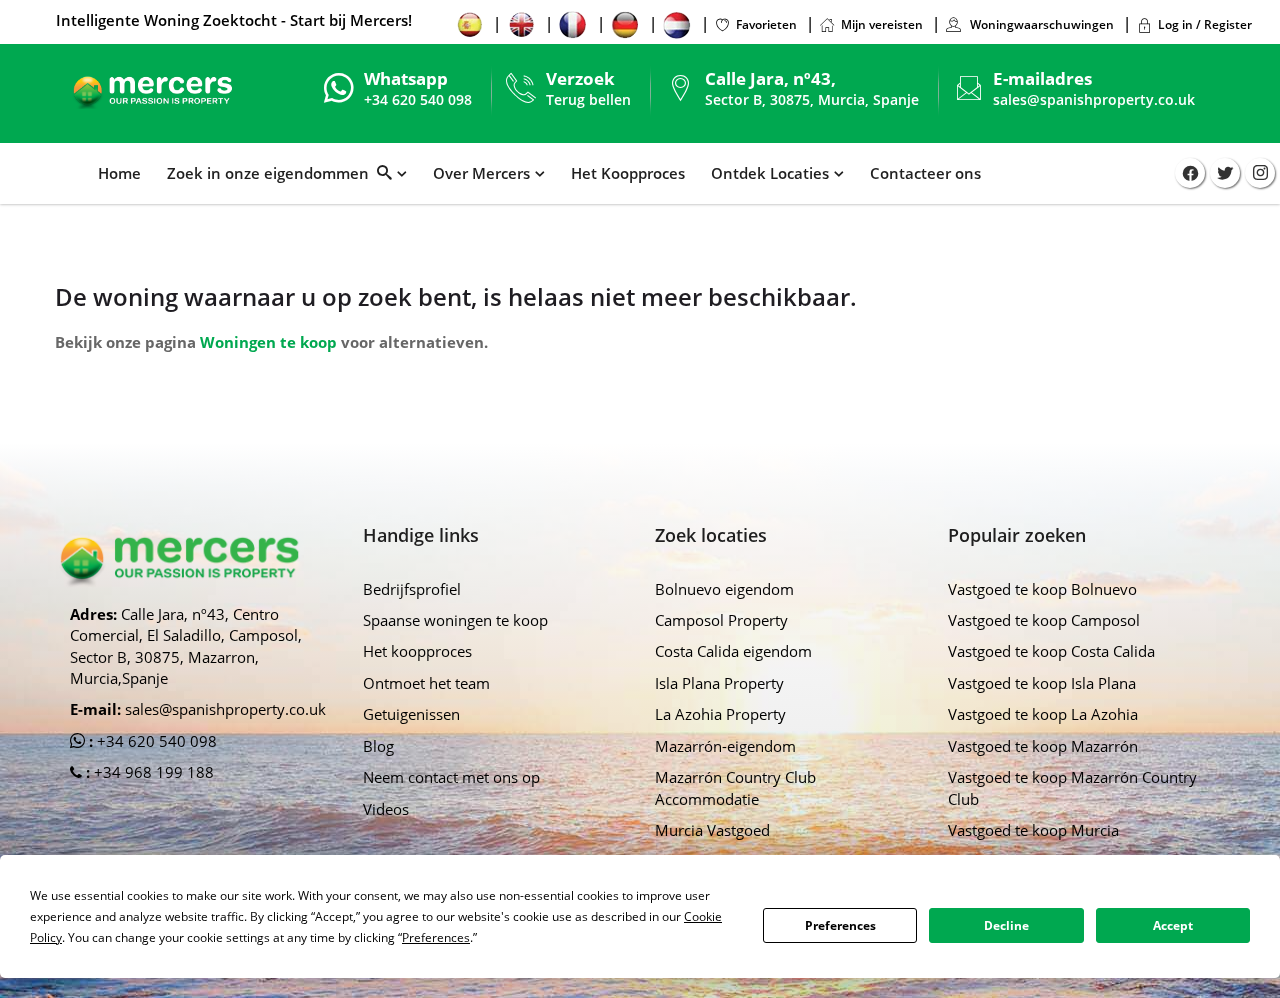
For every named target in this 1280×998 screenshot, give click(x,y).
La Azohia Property (720, 714)
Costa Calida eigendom (733, 651)
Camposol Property (721, 620)
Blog (378, 746)
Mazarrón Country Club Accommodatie (735, 787)
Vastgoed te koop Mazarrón (1043, 746)
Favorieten (766, 24)
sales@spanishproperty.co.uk (1094, 99)
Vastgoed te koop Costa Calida (1051, 651)
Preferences (840, 925)
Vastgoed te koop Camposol (1044, 620)
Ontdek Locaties (770, 173)
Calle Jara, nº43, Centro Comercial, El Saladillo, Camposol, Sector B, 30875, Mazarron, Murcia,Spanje (186, 646)
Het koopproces (417, 651)
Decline (1006, 925)
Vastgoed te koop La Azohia (1043, 714)
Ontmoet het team (426, 683)
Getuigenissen (411, 714)
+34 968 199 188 (152, 772)
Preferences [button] (436, 937)
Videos (386, 809)
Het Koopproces (628, 173)
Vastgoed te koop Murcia (1033, 830)
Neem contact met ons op (451, 777)
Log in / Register (1205, 24)
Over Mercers (481, 173)
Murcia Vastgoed (712, 830)
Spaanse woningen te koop (455, 620)
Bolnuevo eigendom (724, 589)
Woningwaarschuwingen (1040, 24)
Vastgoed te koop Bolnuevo (1042, 589)
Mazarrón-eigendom (725, 746)
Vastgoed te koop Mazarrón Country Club (1072, 787)
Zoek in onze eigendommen (272, 173)
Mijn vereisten (882, 24)
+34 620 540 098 (155, 741)
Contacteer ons (925, 173)
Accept (1173, 925)
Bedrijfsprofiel (412, 589)
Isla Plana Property (719, 683)
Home (119, 173)
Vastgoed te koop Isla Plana (1042, 683)
